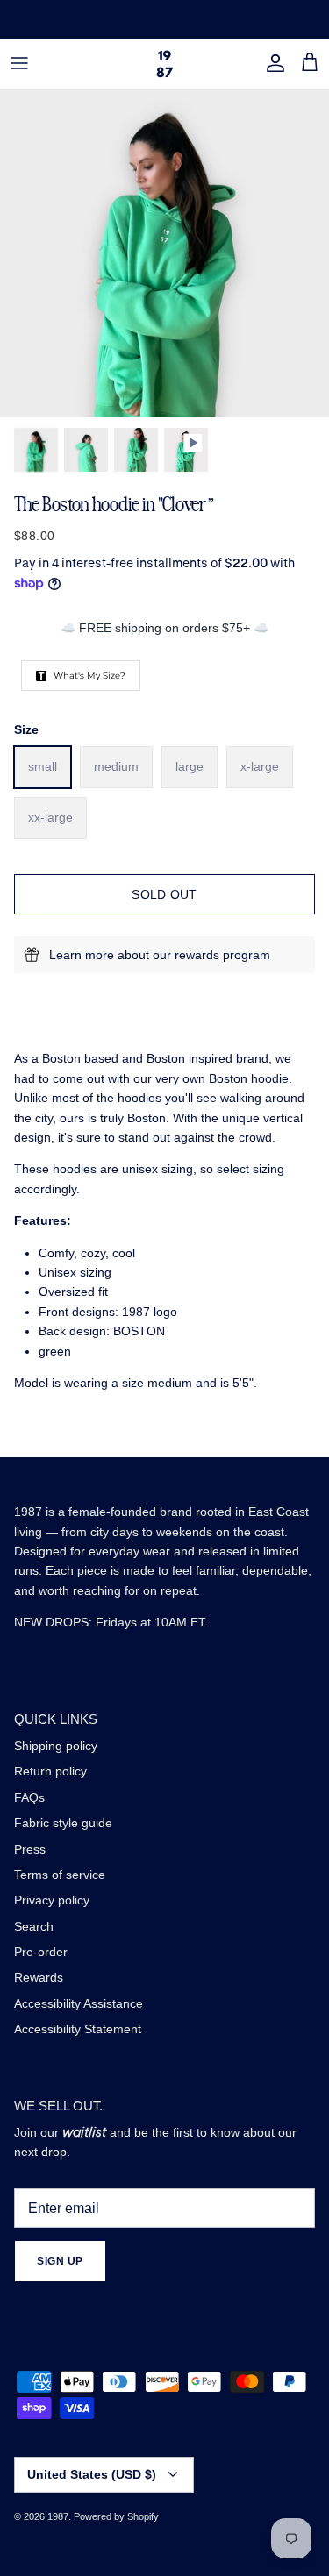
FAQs (29, 1797)
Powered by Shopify (116, 2516)
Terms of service (60, 1875)
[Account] (271, 63)
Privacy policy (52, 1900)
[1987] (164, 64)
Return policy (50, 1771)
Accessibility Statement (78, 2029)
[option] (164, 253)
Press (30, 1849)
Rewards (39, 1977)
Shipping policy (56, 1746)
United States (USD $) (92, 2474)
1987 (58, 2516)
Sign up (60, 2261)
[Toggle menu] (19, 63)
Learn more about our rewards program (160, 955)
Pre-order (41, 1952)
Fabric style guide (63, 1823)
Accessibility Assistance (79, 2003)
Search (34, 1926)
